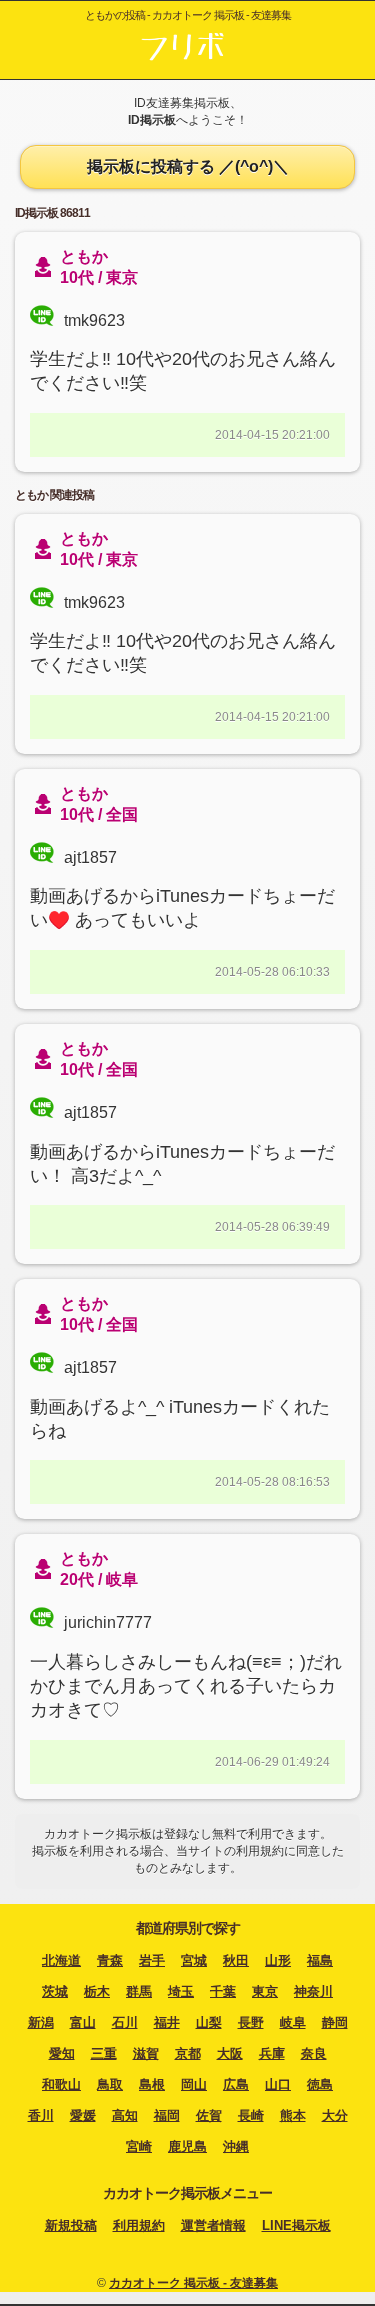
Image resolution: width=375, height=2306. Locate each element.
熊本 (293, 2115)
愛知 (62, 2053)
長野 (251, 2022)
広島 (236, 2084)
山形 (278, 1960)
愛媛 (83, 2115)
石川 (125, 2022)
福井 (167, 2022)
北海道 (61, 1960)
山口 (278, 2084)
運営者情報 (213, 2225)
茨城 (55, 1991)
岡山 (194, 2084)
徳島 (320, 2084)
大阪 (230, 2053)
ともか (84, 538)
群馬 (139, 1991)
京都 (188, 2053)
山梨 (209, 2022)
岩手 (152, 1960)
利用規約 (139, 2225)
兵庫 (272, 2053)
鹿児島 (187, 2146)
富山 (83, 2022)
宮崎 (139, 2146)
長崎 (251, 2115)
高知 (125, 2115)
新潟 (41, 2022)
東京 (265, 1991)
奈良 (314, 2053)
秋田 (236, 1960)
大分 (335, 2115)
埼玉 (181, 1991)
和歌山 (61, 2084)
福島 (320, 1960)
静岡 (335, 2022)
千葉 (223, 1991)
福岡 (167, 2115)
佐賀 (209, 2115)
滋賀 (146, 2053)
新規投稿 (71, 2225)
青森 (110, 1960)
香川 (41, 2115)
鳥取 (110, 2084)
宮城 (194, 1960)
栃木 (97, 1991)
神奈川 (313, 1991)
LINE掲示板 (296, 2225)
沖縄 (236, 2146)
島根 (152, 2084)
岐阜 (293, 2022)
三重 (104, 2053)
